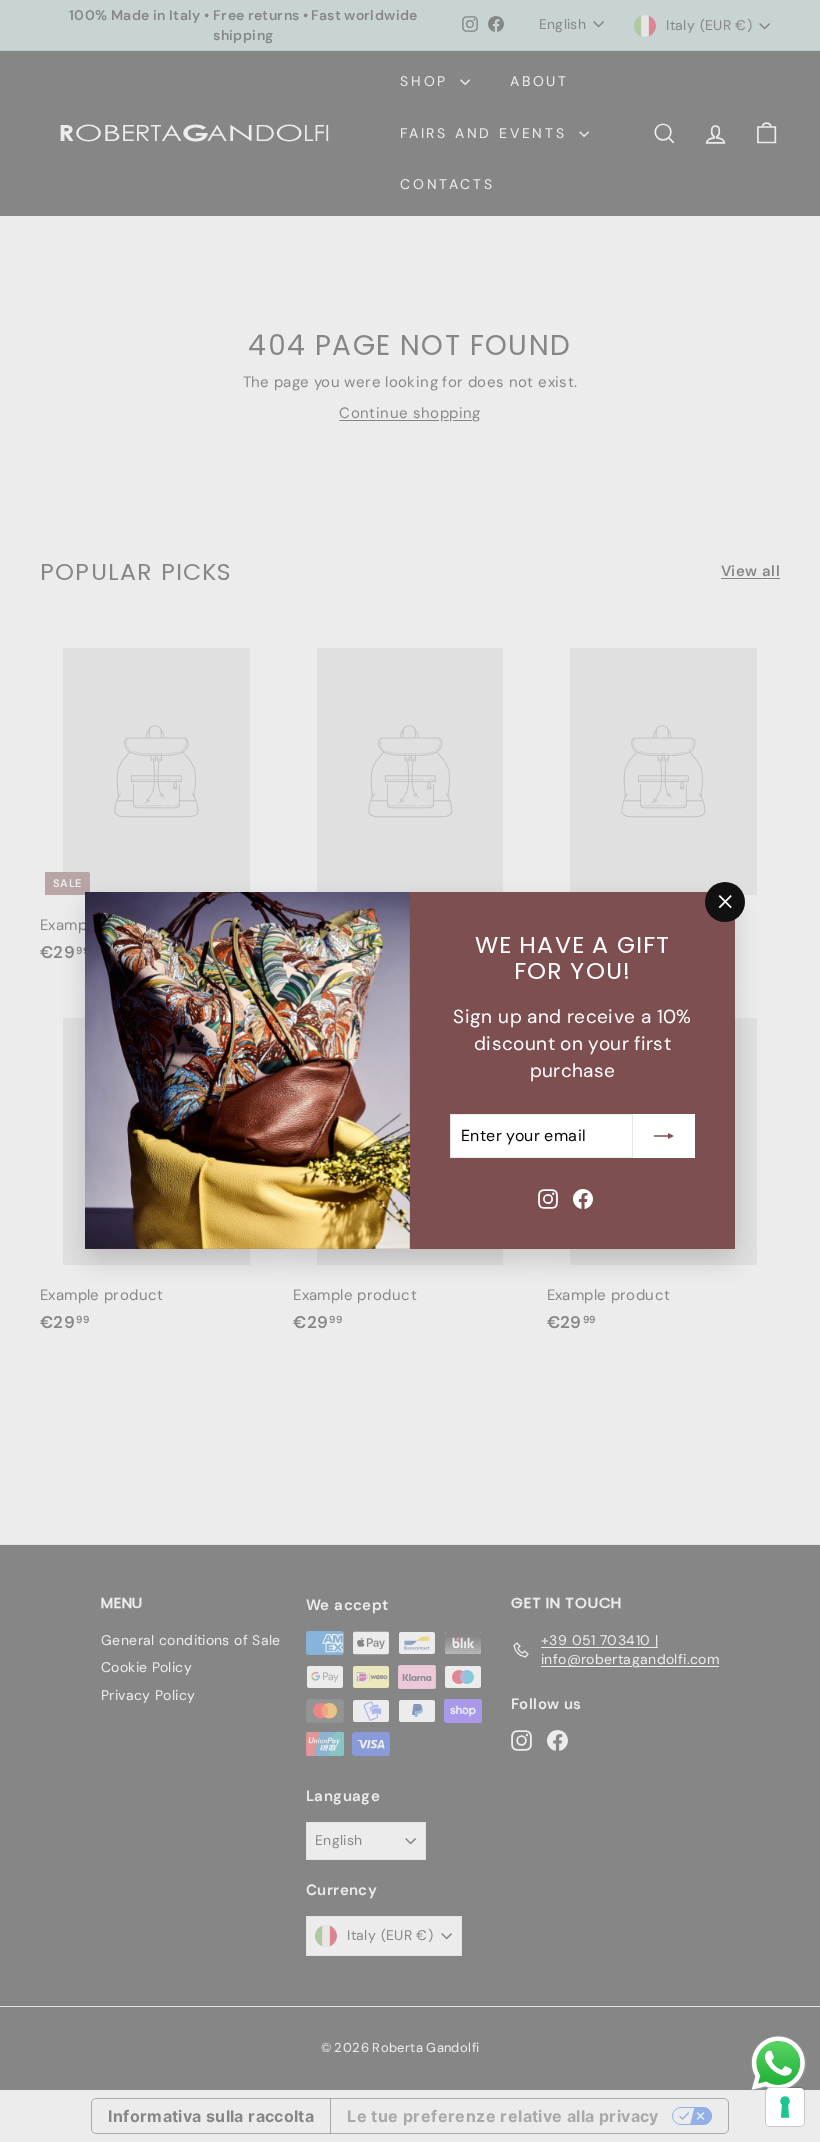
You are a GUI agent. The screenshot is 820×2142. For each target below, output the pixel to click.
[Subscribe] (664, 1136)
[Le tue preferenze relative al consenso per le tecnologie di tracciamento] (785, 2107)
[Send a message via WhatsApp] (778, 2063)
